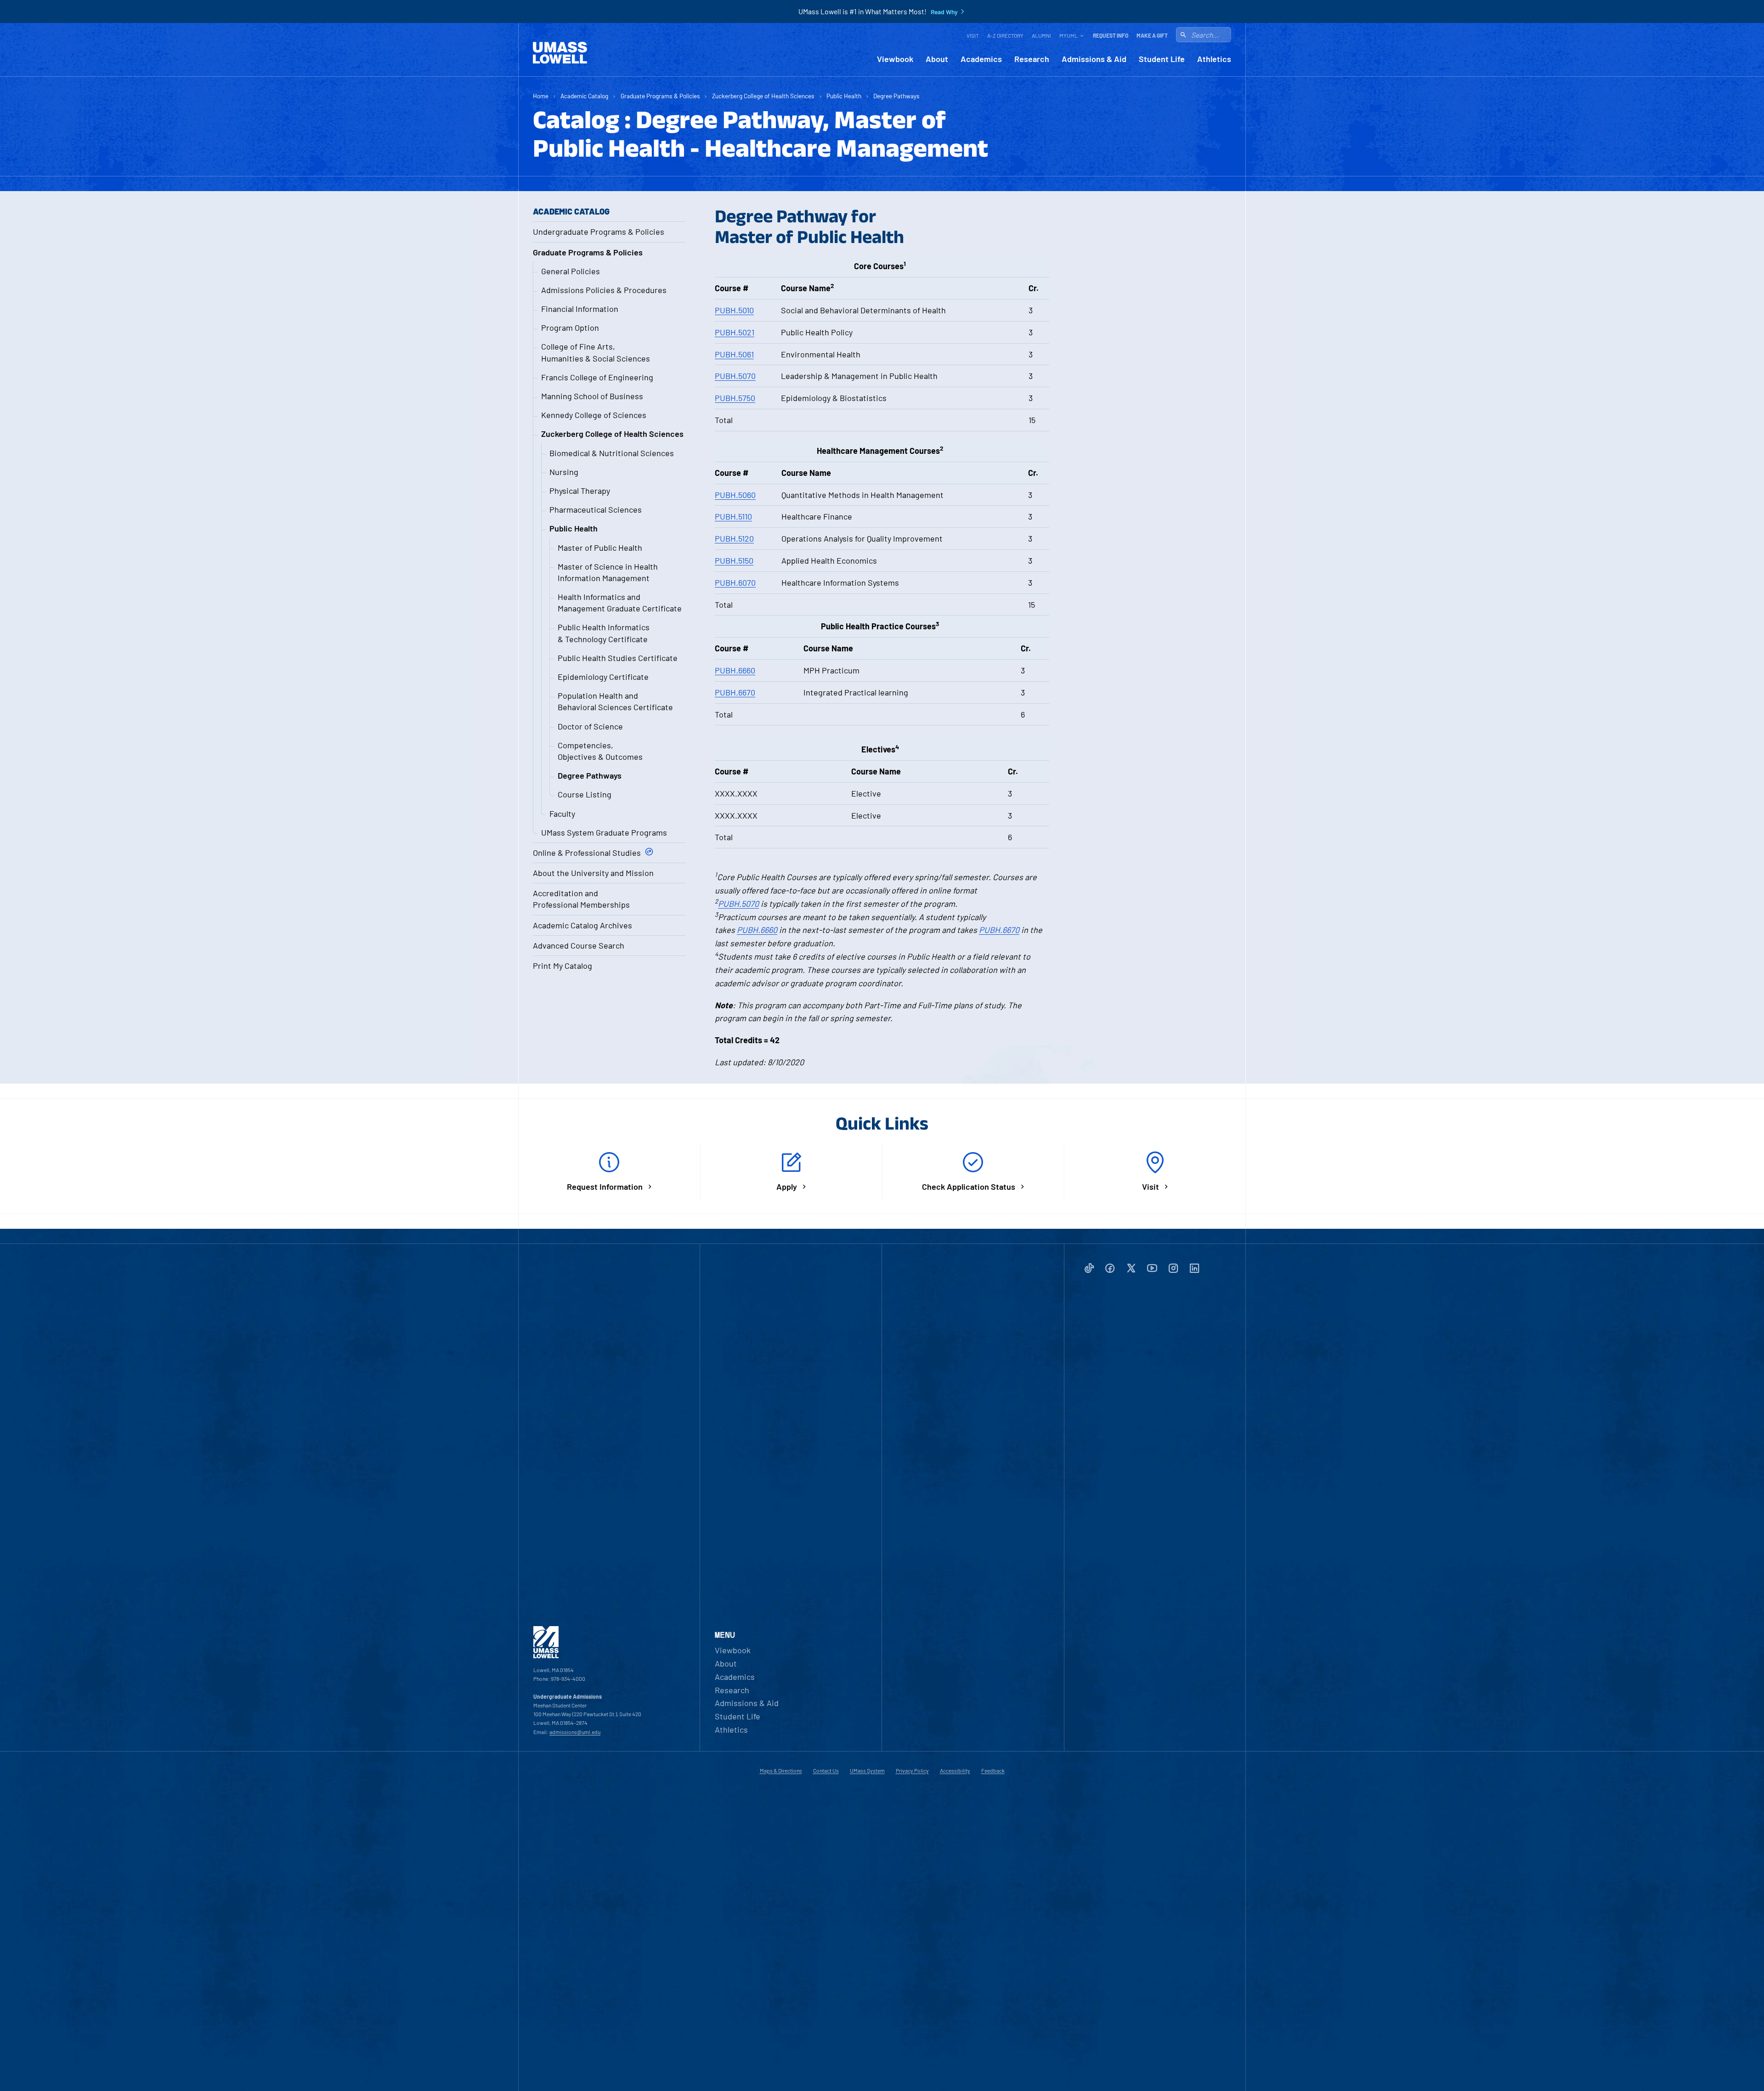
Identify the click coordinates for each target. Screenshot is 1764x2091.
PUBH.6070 (735, 582)
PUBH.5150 (734, 560)
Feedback (993, 1770)
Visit (973, 35)
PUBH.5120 (734, 538)
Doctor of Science (590, 726)
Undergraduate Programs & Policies (599, 232)
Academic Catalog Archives (582, 925)
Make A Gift (1152, 35)
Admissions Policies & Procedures (604, 290)
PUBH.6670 (735, 692)
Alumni (1041, 35)
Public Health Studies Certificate (618, 658)
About (937, 59)
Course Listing (585, 794)
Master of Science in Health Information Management (608, 572)
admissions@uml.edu (575, 1732)
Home (541, 96)
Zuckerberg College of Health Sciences (763, 96)
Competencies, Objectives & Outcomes (600, 751)
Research (1032, 59)
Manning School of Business (592, 396)
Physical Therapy (580, 491)
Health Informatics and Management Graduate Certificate (620, 602)
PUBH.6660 (735, 670)
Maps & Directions (781, 1770)
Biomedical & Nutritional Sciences (612, 453)
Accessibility (955, 1770)
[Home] (560, 53)
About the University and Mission (593, 873)
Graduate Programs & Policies (660, 96)
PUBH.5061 (734, 354)
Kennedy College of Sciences (594, 415)
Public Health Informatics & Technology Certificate (604, 633)
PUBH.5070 (735, 376)
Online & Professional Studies (587, 853)
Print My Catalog (563, 966)
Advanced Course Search (579, 945)
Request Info (1111, 35)
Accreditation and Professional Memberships (581, 899)
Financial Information (580, 309)
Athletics (1214, 59)
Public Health (844, 96)
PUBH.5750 (735, 398)
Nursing (564, 472)
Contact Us (826, 1770)
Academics (981, 59)
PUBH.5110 (733, 516)
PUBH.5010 (734, 310)
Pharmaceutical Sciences (596, 509)
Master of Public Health (600, 548)
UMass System (867, 1770)
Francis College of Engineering (597, 377)
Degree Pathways (896, 96)
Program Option (570, 328)
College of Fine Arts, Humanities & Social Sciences (596, 352)
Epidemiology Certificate (603, 677)
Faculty (562, 814)
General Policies (571, 271)
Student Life (1162, 59)
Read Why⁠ (944, 12)
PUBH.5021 (735, 332)
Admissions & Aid (1094, 59)
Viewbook (895, 59)
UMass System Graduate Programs (604, 832)
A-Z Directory (1005, 35)
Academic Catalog (584, 96)
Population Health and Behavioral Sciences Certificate (615, 701)
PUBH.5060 (735, 495)
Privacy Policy (912, 1770)
